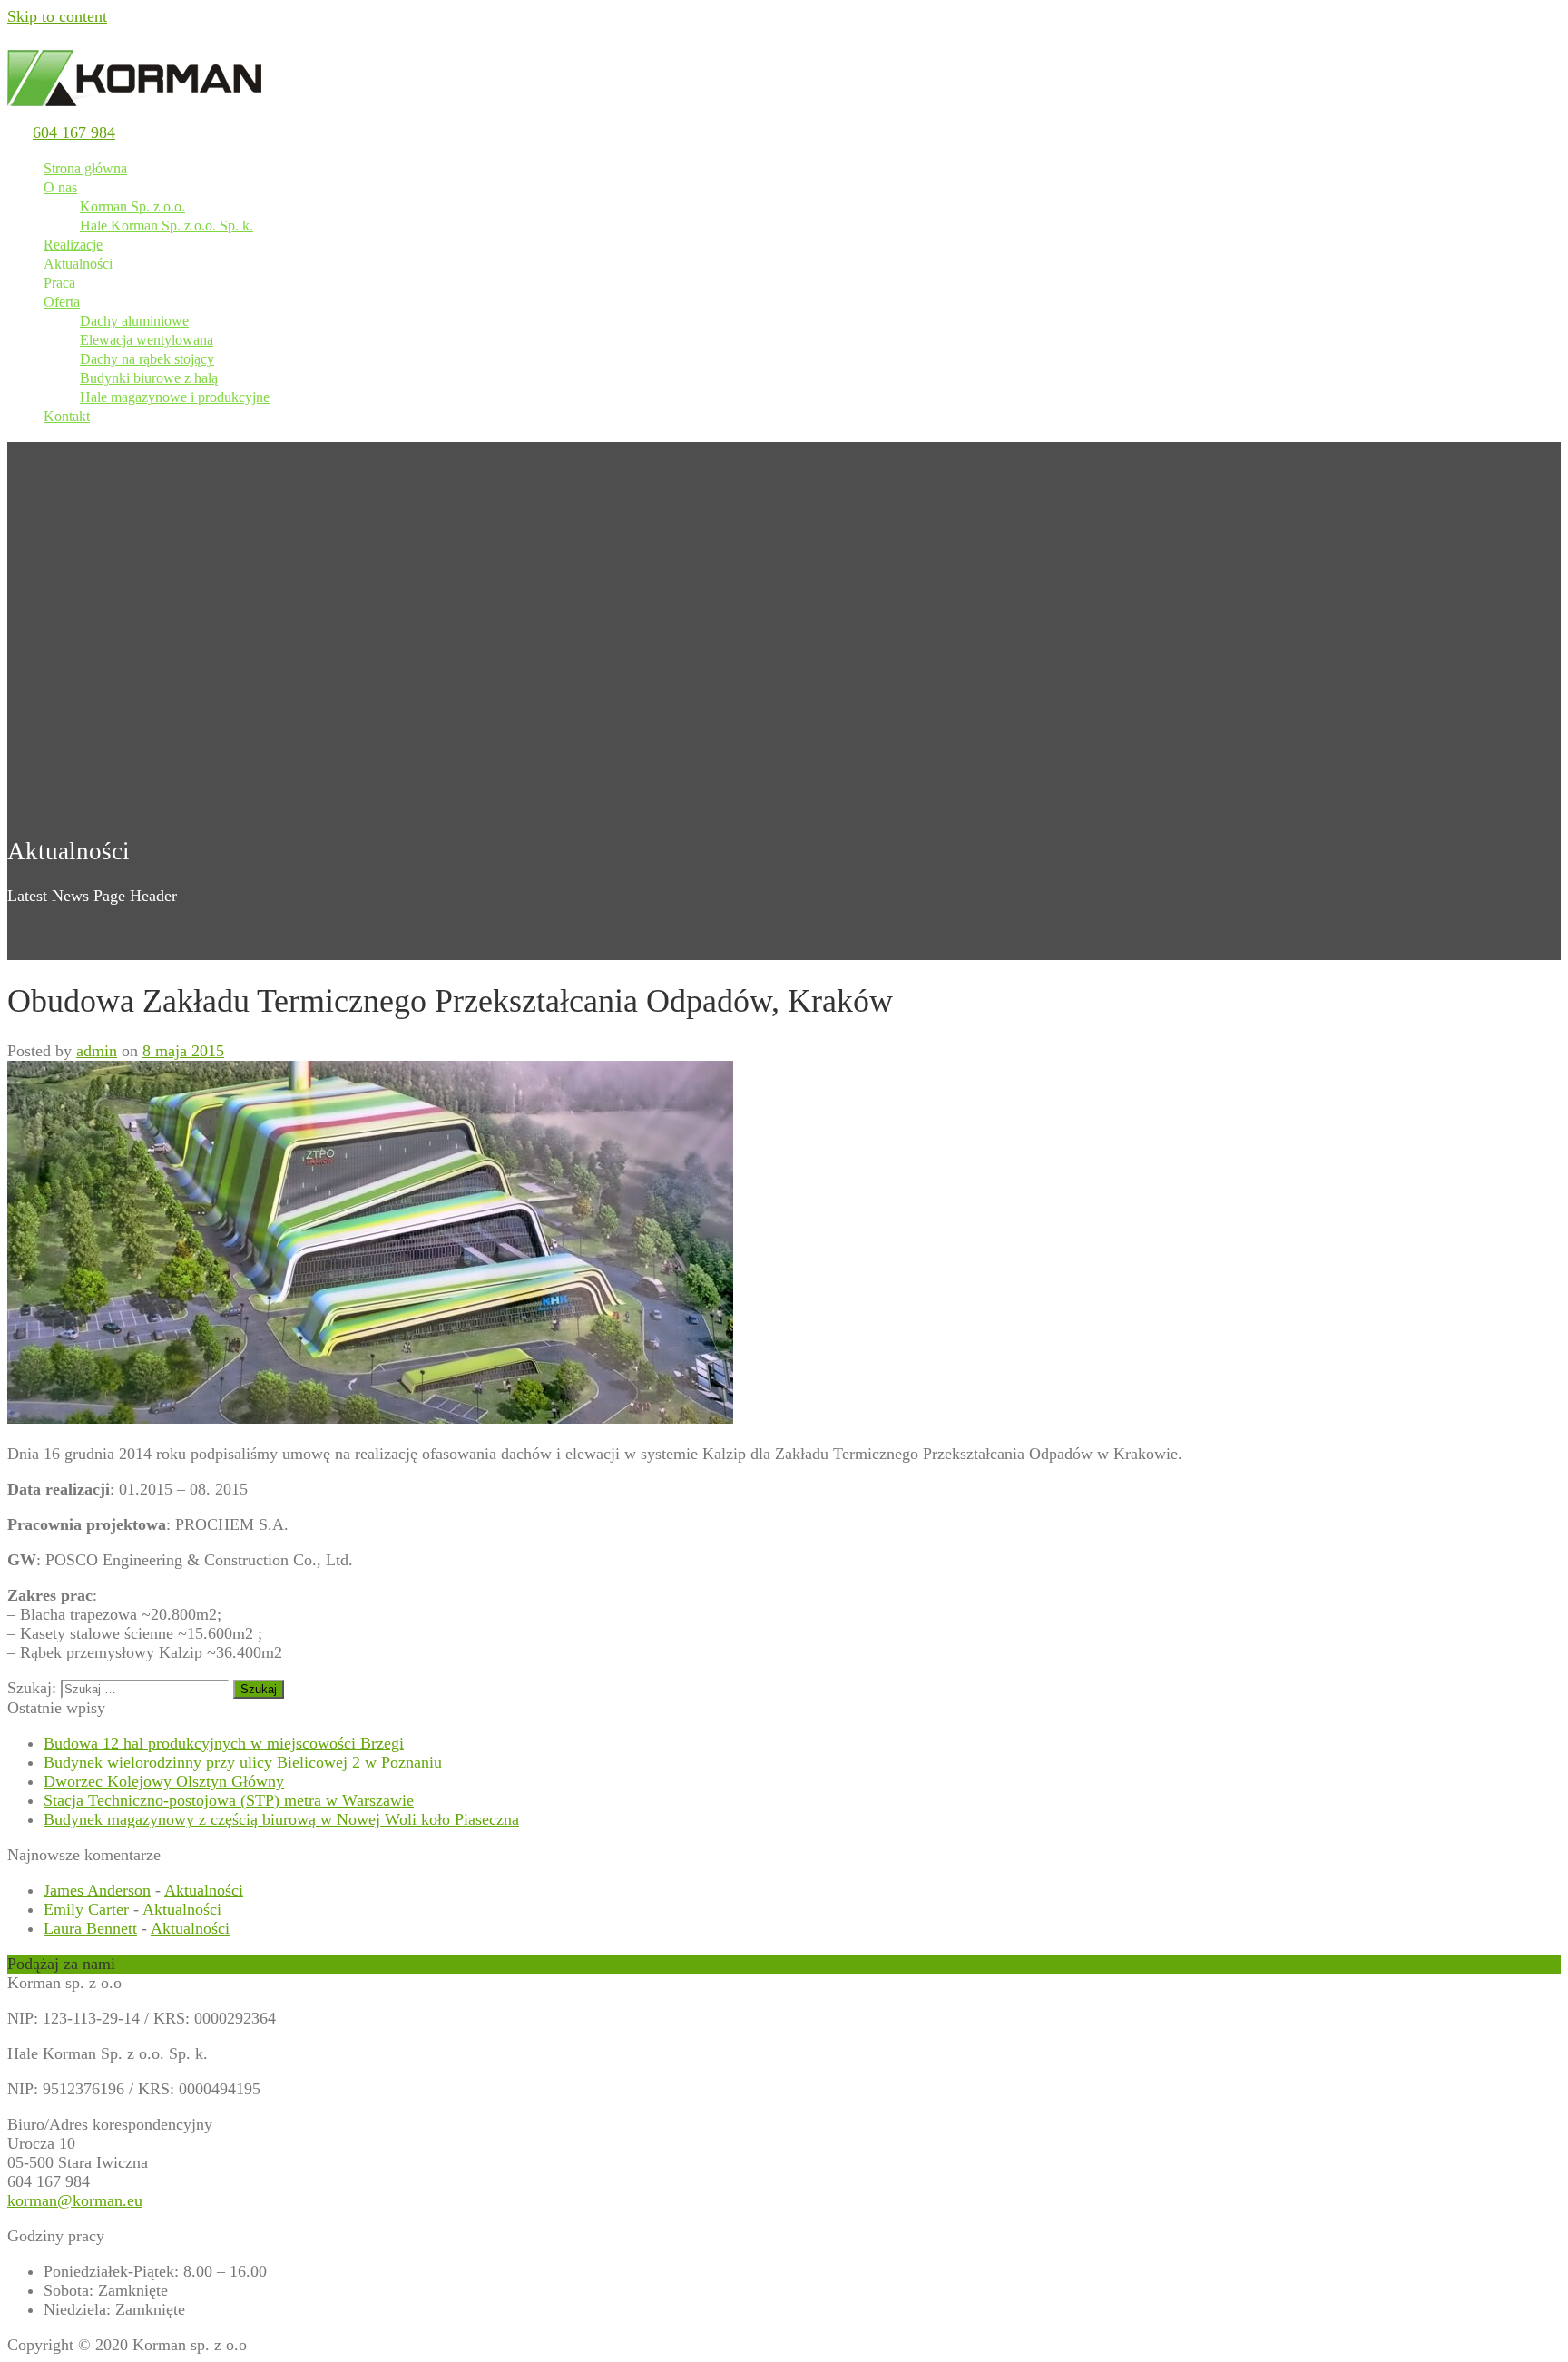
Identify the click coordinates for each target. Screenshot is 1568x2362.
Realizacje (73, 245)
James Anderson (97, 1890)
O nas (60, 187)
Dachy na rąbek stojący (147, 359)
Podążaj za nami (61, 1964)
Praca (59, 283)
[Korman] (134, 113)
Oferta (62, 302)
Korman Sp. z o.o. (132, 206)
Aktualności (78, 264)
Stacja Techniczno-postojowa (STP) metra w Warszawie (229, 1800)
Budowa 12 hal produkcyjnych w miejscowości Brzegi (224, 1743)
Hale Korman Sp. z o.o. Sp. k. (167, 225)
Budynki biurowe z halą (149, 378)
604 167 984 (74, 132)
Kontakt (67, 416)
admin (97, 1051)
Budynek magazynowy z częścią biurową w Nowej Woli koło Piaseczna (281, 1819)
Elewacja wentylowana (147, 340)
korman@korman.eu (75, 2200)
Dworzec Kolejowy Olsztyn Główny (164, 1781)
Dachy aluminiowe (134, 321)
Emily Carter (86, 1909)
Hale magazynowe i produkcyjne (175, 397)
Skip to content (57, 16)
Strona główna (85, 168)
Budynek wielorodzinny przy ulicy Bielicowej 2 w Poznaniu (243, 1762)
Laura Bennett (90, 1928)
